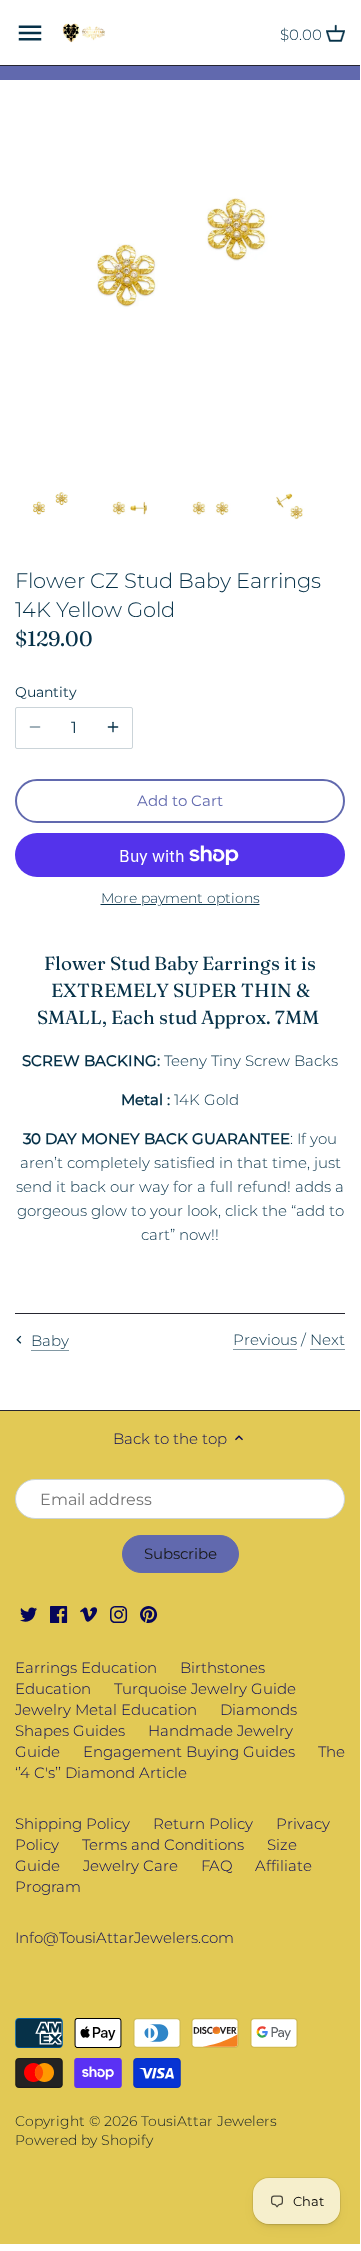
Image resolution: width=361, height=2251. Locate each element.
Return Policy (203, 1823)
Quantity (46, 692)
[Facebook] (58, 1612)
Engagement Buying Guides (189, 1751)
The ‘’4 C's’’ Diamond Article (180, 1762)
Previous (265, 1339)
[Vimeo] (88, 1612)
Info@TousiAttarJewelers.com (124, 1937)
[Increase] (113, 728)
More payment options (180, 898)
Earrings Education (86, 1667)
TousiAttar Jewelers (209, 2121)
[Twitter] (28, 1612)
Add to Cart (180, 800)
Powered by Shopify (84, 2140)
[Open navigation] (30, 33)
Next (327, 1339)
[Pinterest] (148, 1612)
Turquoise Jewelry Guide (205, 1688)
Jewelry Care (130, 1865)
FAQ (217, 1865)
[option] (50, 508)
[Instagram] (118, 1612)
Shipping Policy (72, 1823)
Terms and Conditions (163, 1844)
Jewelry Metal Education (106, 1709)
